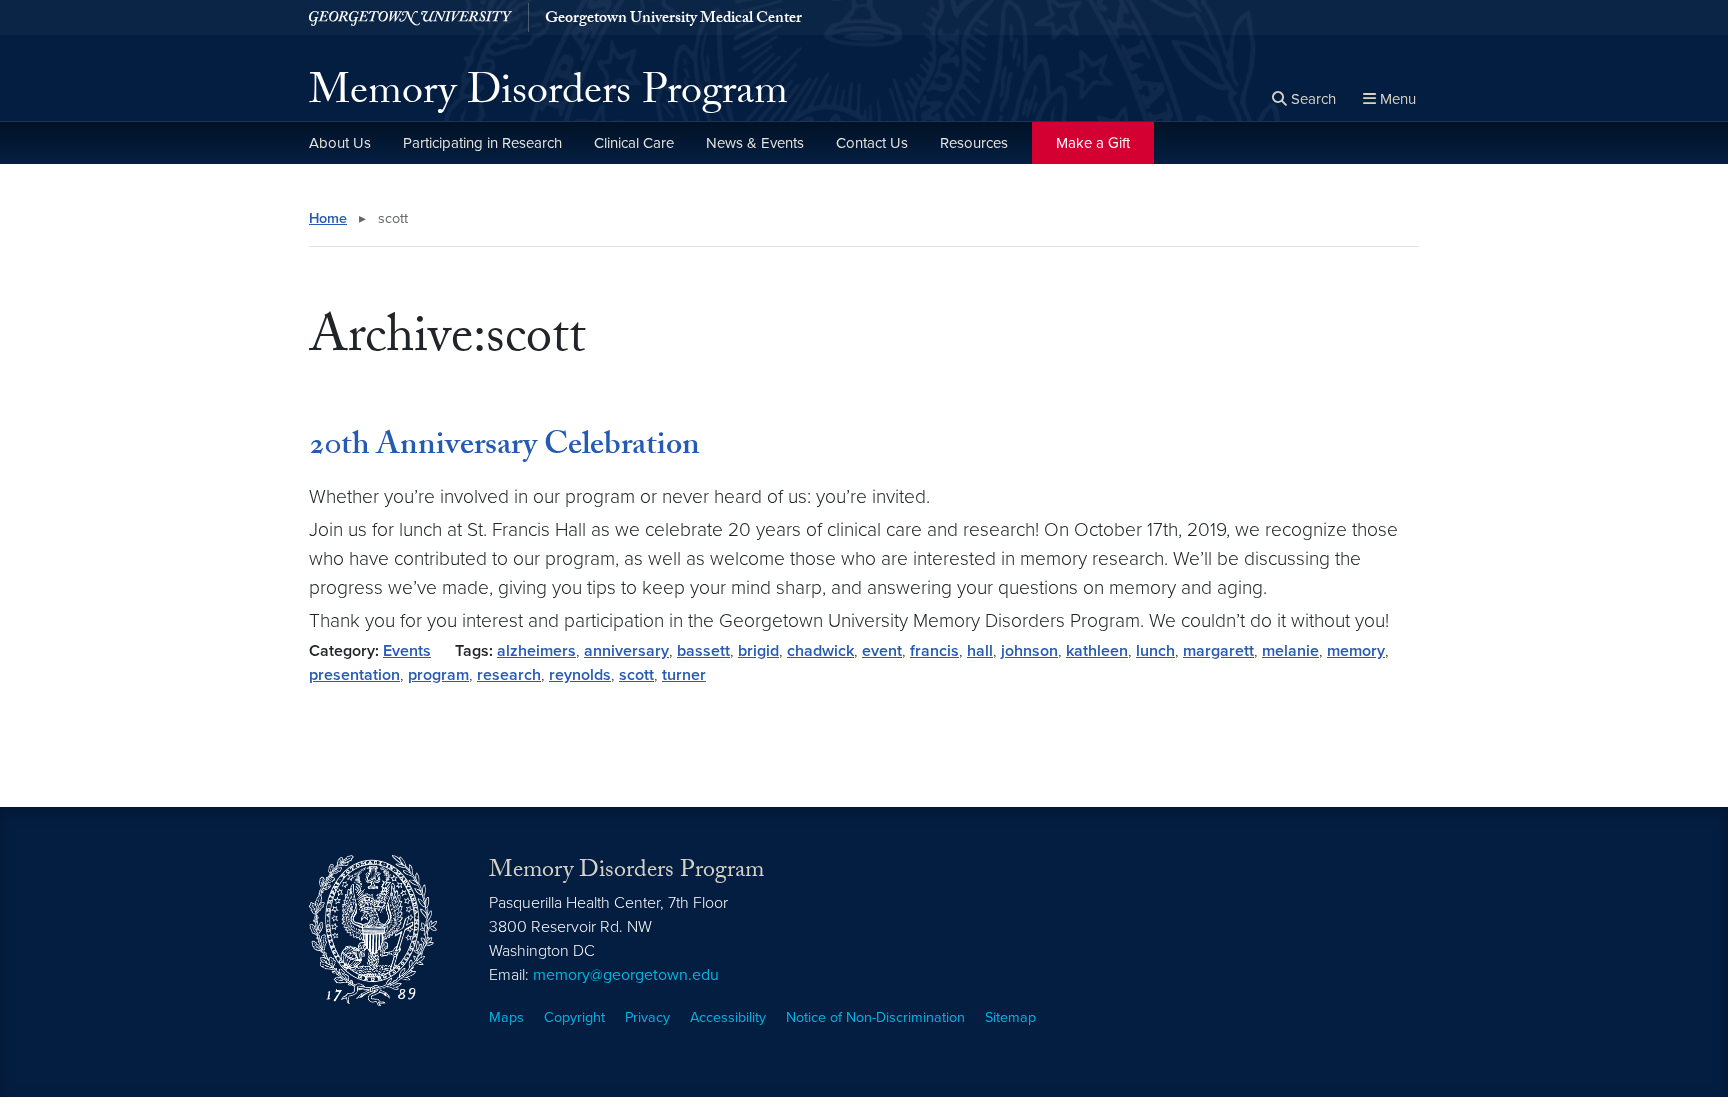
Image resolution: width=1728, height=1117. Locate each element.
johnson (1029, 651)
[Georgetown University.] (410, 17)
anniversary (626, 651)
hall (980, 651)
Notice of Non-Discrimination (875, 1017)
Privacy (647, 1017)
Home (328, 218)
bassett (703, 651)
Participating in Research (482, 143)
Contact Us (872, 143)
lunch (1155, 651)
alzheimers (536, 651)
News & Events (755, 143)
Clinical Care (634, 143)
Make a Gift (1093, 143)
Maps (506, 1017)
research (509, 675)
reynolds (580, 675)
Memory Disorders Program (548, 96)
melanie (1290, 651)
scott (636, 675)
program (438, 675)
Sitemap (1010, 1017)
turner (684, 675)
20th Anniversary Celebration (504, 448)
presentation (354, 675)
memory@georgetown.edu (626, 975)
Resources (974, 143)
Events (407, 651)
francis (934, 651)
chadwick (820, 651)
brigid (758, 651)
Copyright (574, 1017)
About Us (340, 143)
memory (1356, 651)
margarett (1218, 651)
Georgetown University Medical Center (673, 20)
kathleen (1097, 651)
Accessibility (728, 1017)
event (882, 651)
